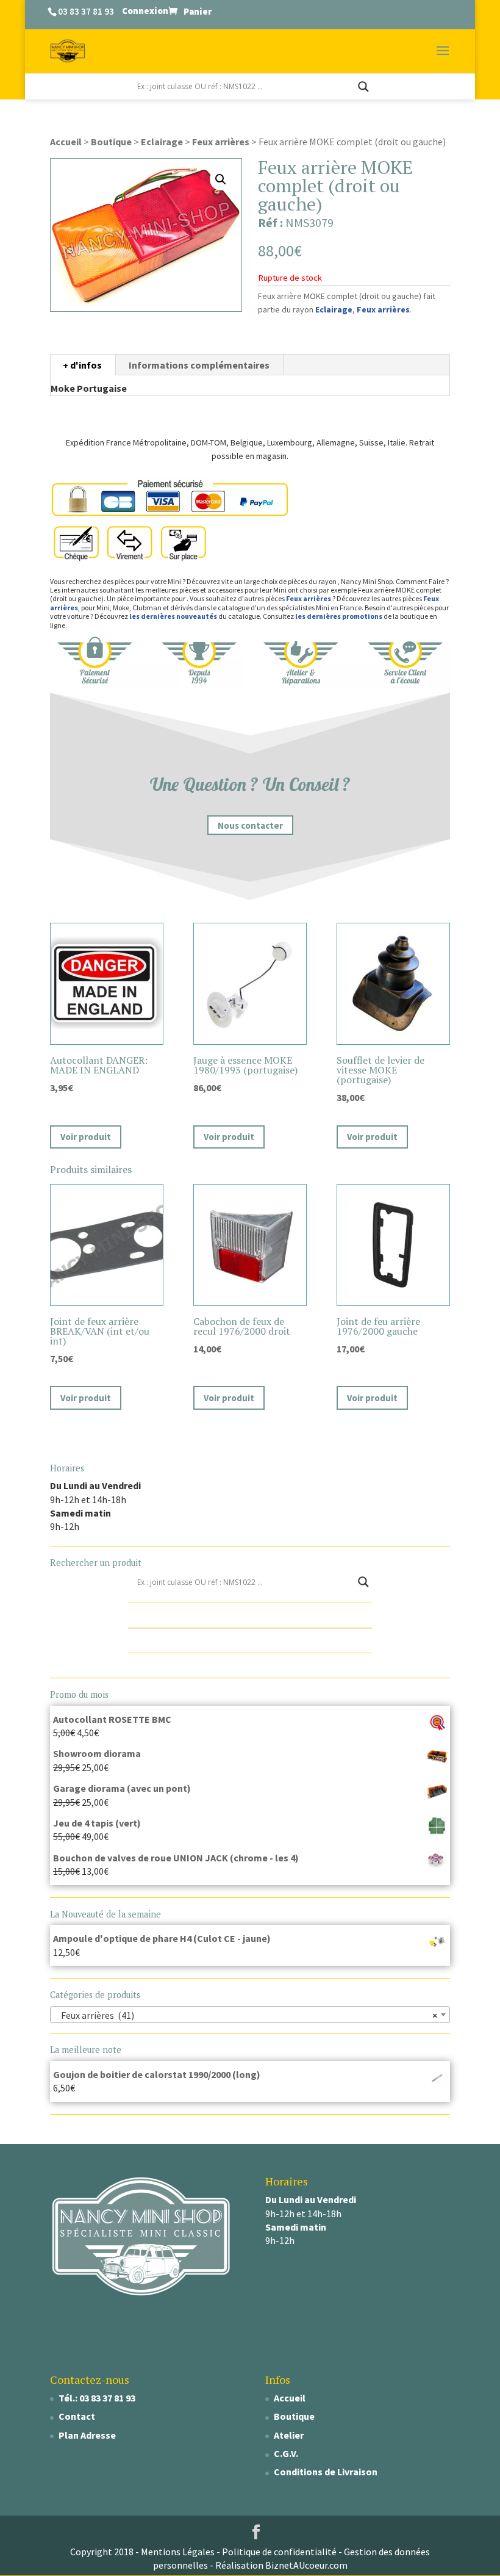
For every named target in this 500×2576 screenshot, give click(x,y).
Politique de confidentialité (279, 2552)
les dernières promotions (339, 616)
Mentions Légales (178, 2552)
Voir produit (86, 1137)
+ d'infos (82, 365)
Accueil (66, 142)
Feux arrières (221, 142)
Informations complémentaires (199, 365)
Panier (198, 11)
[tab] (83, 365)
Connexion (145, 11)
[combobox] (250, 2015)
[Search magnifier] (363, 87)
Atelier (289, 2435)
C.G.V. (286, 2453)
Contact (77, 2416)
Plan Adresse (87, 2435)
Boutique (111, 142)
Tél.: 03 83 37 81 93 (97, 2398)
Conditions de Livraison (326, 2472)
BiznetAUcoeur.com (306, 2565)
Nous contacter (250, 825)
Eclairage (162, 142)
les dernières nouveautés (173, 616)
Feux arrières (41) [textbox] (246, 2015)
